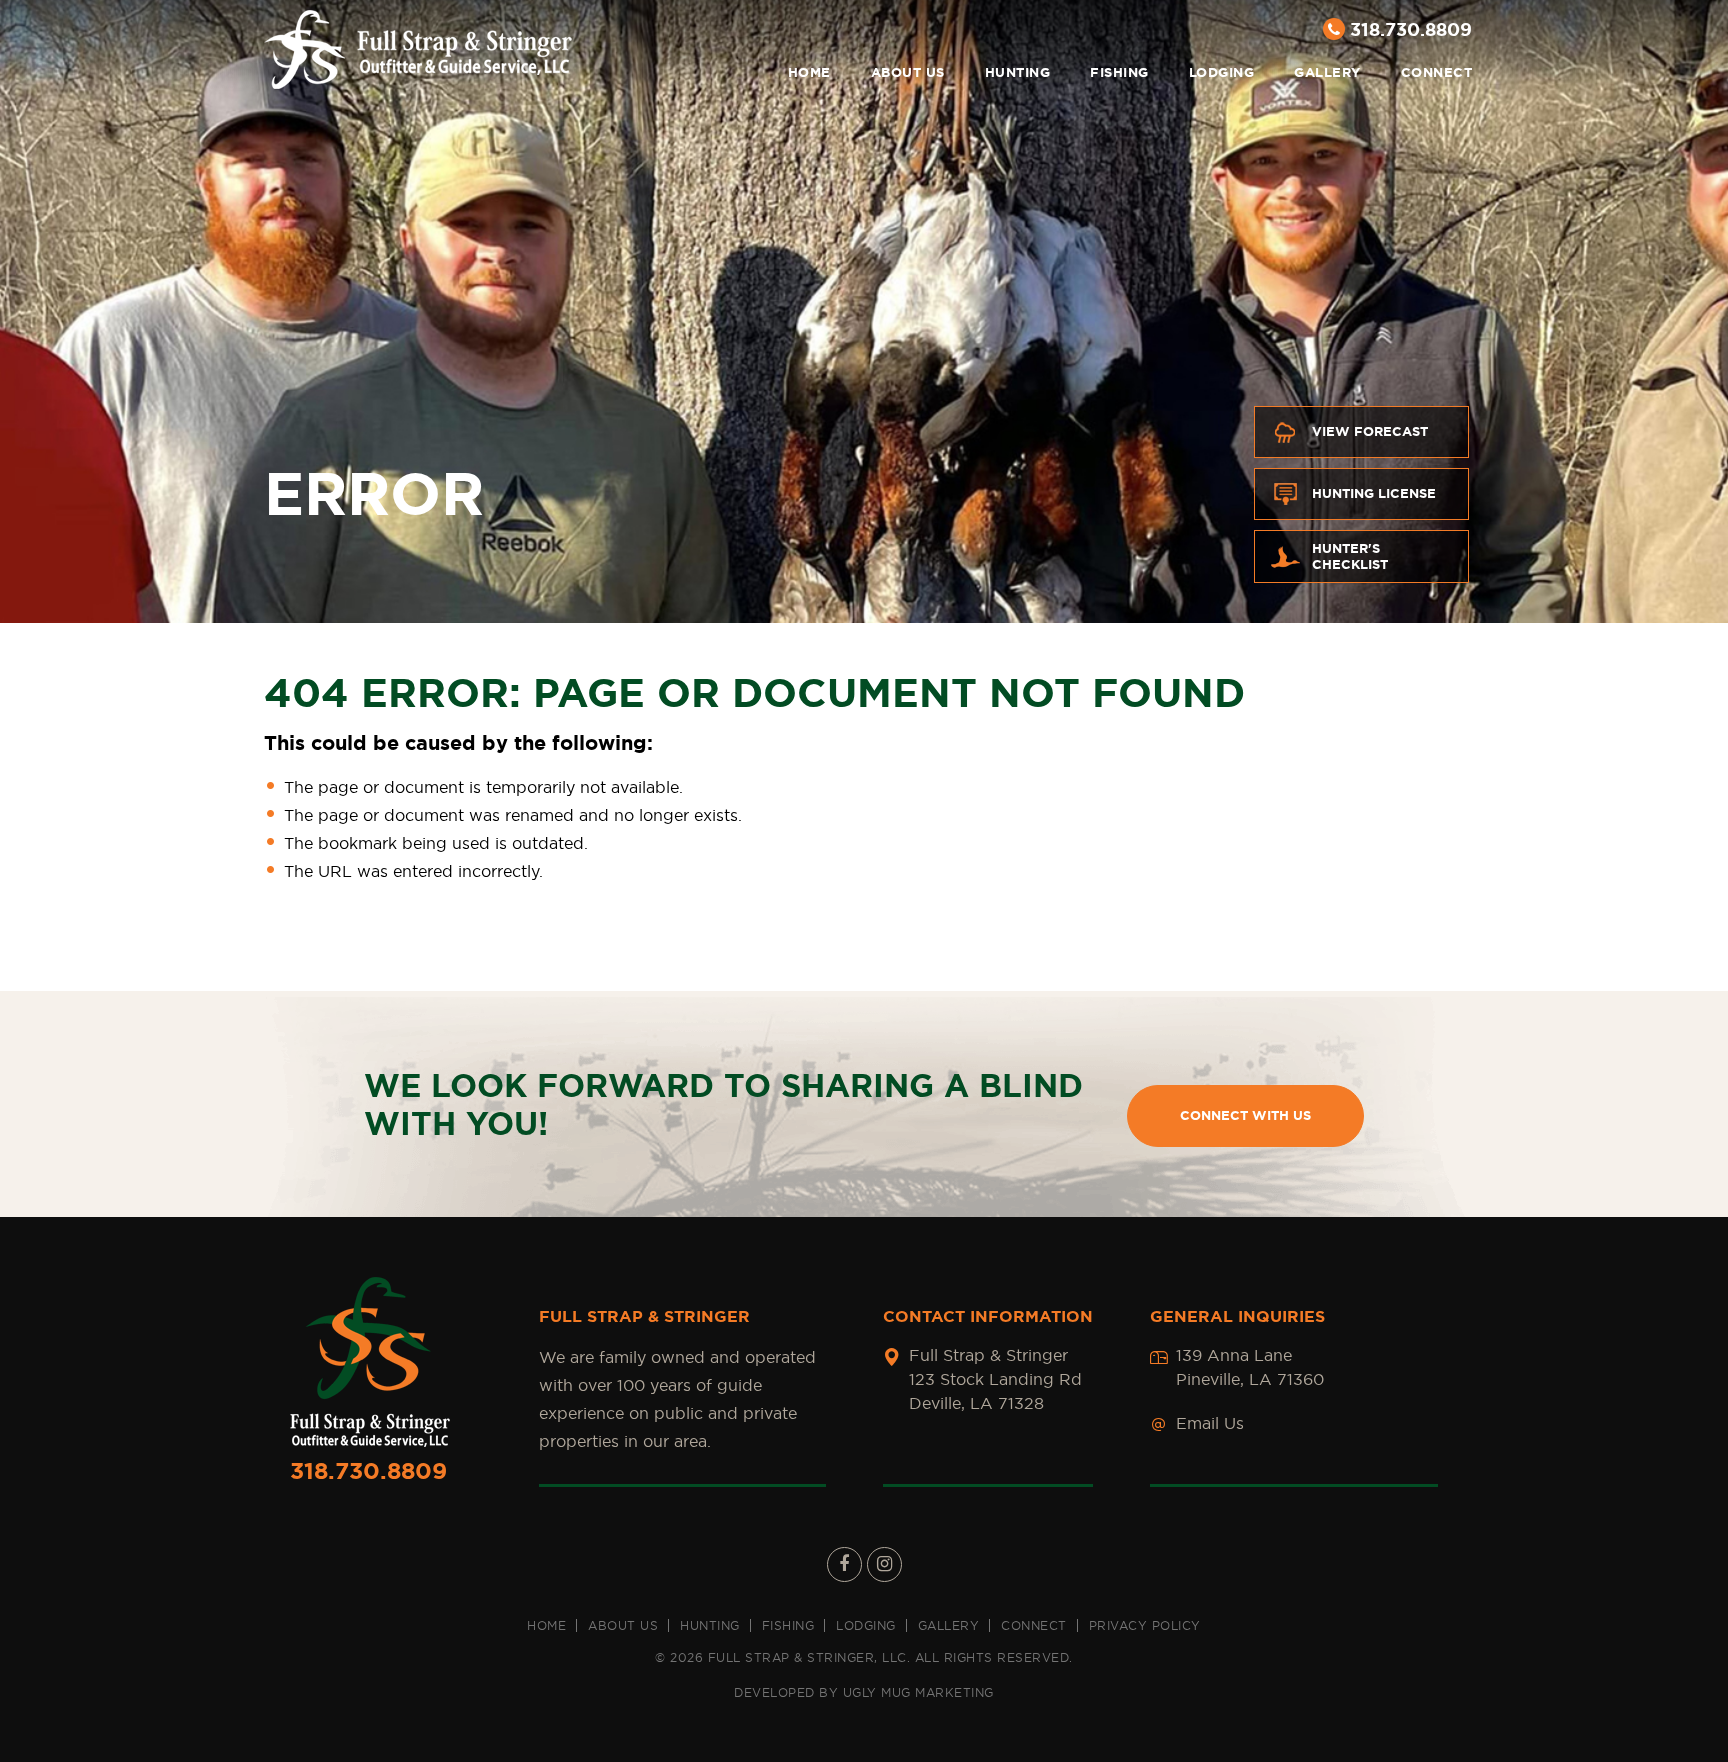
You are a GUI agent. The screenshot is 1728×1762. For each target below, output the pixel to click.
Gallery (1327, 72)
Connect (1437, 72)
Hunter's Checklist (1350, 556)
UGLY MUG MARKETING (918, 1692)
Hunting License (1374, 493)
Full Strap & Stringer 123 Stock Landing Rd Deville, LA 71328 (995, 1379)
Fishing (1119, 72)
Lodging (1222, 72)
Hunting (1018, 72)
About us (908, 72)
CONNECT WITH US (1245, 1115)
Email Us (1210, 1423)
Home (809, 72)
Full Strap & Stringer (418, 49)
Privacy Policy (1145, 1625)
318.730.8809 (1411, 29)
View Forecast (1370, 431)
